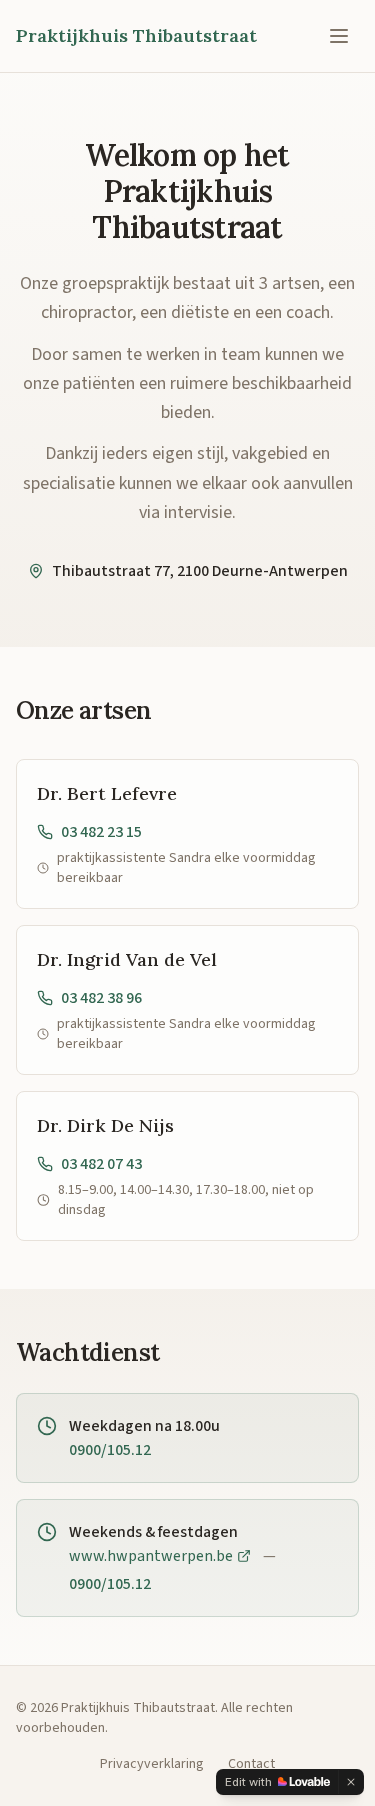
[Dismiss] (351, 1782)
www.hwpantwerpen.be (151, 1556)
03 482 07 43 (101, 1164)
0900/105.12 (110, 1450)
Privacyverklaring (152, 1764)
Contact (251, 1764)
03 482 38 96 (101, 998)
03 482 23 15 (101, 832)
